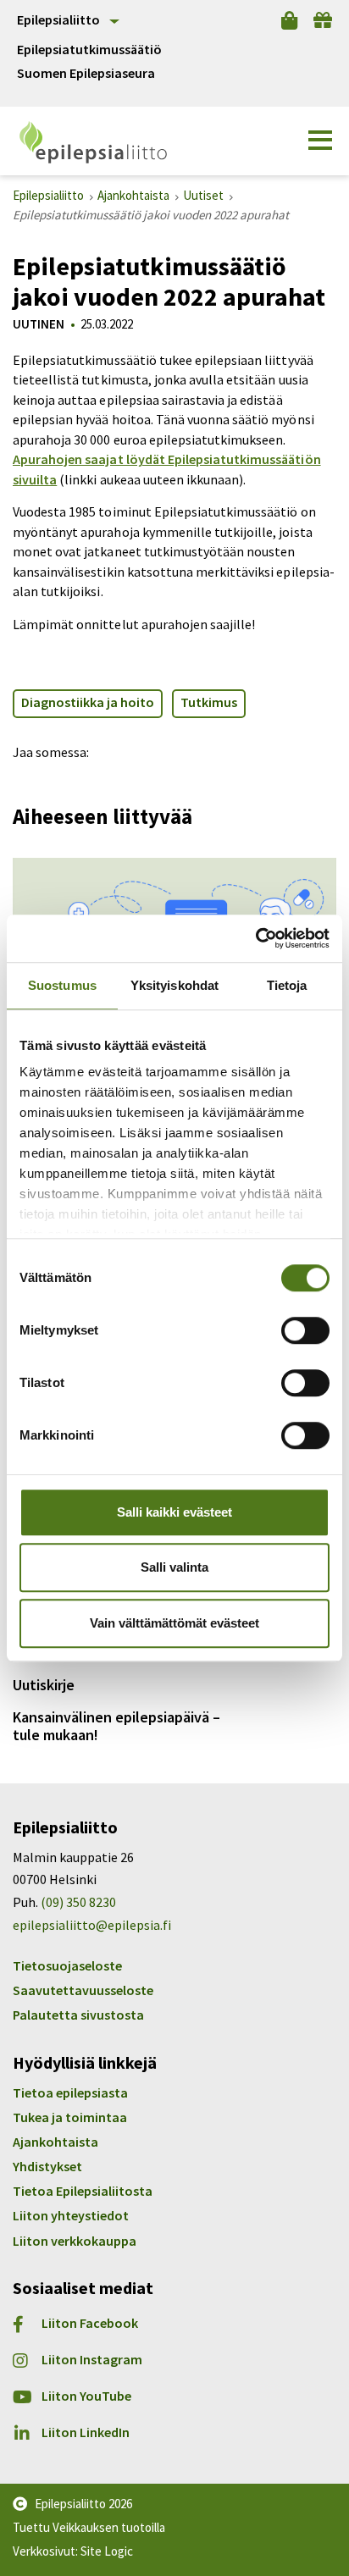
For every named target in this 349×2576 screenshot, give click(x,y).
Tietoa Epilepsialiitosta (83, 2191)
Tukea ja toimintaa (70, 2117)
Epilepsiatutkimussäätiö (89, 50)
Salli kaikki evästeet (174, 1512)
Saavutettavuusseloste (83, 1990)
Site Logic (107, 2551)
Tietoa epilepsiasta (70, 2092)
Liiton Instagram (92, 2360)
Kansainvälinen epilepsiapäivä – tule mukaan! (116, 1726)
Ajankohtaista (55, 2142)
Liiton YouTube (86, 2396)
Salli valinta (174, 1567)
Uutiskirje (44, 1685)
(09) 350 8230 (78, 1902)
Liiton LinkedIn (86, 2432)
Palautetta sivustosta (78, 2015)
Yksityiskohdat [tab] (174, 985)
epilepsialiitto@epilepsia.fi (92, 1925)
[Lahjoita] (323, 20)
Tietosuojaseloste (67, 1965)
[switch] (305, 1330)
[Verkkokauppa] (289, 20)
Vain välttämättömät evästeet (174, 1623)
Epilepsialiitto (58, 19)
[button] (320, 141)
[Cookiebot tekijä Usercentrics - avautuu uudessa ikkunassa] (255, 938)
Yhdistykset (47, 2166)
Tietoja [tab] (287, 985)
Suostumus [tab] (62, 985)
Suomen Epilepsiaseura (86, 73)
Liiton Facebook (90, 2323)
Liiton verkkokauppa (75, 2241)
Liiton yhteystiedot (71, 2215)
